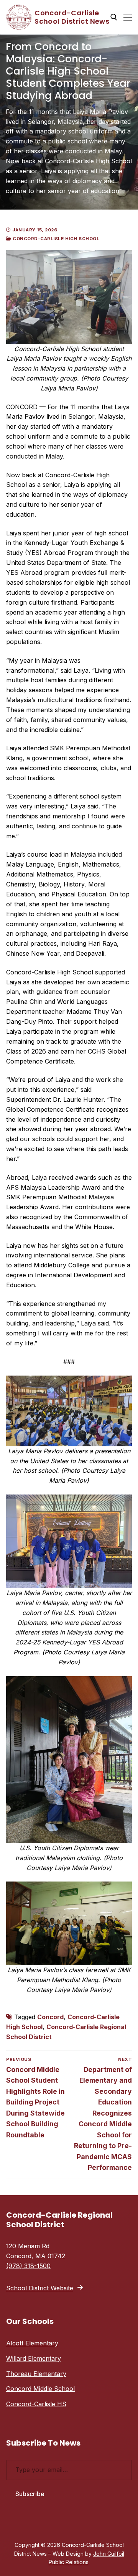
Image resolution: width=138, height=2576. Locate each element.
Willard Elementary (34, 2358)
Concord (50, 2017)
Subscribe (30, 2494)
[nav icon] (128, 17)
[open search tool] (114, 17)
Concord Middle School (40, 2389)
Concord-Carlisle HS (36, 2404)
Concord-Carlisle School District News (72, 17)
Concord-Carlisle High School (55, 239)
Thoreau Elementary (36, 2374)
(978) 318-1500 (28, 2266)
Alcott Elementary (32, 2343)
